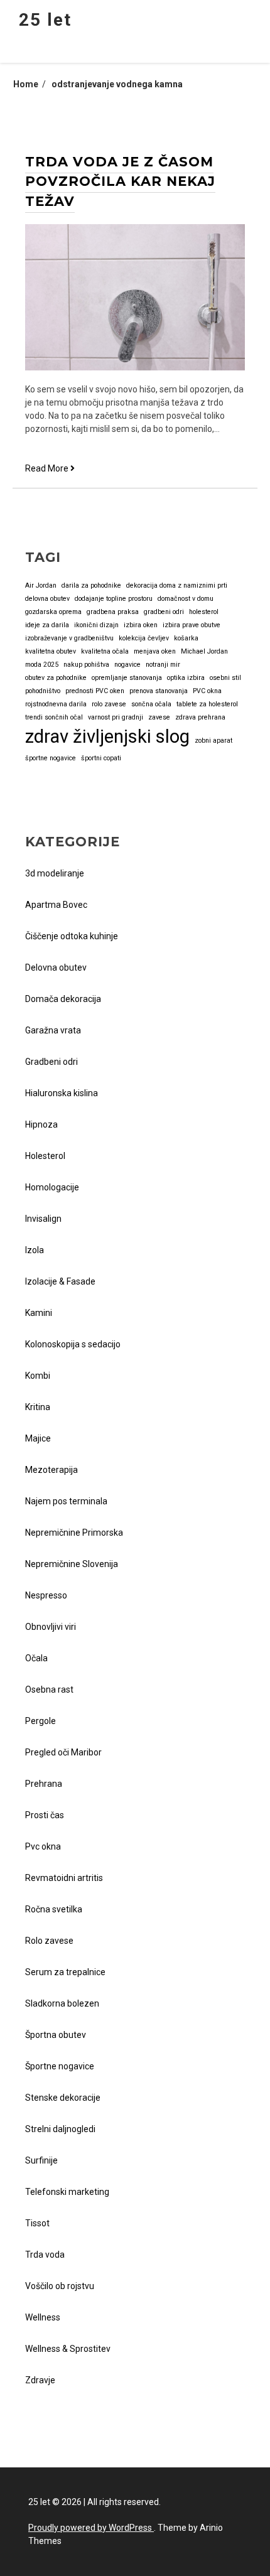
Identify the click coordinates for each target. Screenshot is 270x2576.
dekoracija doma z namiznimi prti (177, 585)
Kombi (38, 1376)
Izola (35, 1250)
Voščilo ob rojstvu (60, 2286)
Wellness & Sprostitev (68, 2349)
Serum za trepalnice (65, 1972)
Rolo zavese (49, 1941)
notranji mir (163, 665)
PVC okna (207, 691)
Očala (36, 1658)
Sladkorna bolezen (62, 2003)
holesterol (204, 612)
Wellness (43, 2317)
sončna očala (151, 704)
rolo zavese (109, 704)
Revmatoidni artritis (64, 1878)
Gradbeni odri (51, 1062)
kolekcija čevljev (144, 638)
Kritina (38, 1407)
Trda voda (45, 2255)
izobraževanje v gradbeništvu (69, 638)
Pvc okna (43, 1846)
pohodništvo (43, 691)
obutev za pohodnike (56, 678)
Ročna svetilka (54, 1909)
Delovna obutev (56, 967)
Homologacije (52, 1187)
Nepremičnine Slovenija (72, 1564)
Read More (50, 469)
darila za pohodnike (91, 585)
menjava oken (155, 651)
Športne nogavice (60, 2066)
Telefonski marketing (67, 2192)
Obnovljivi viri (51, 1627)
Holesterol (45, 1156)
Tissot (37, 2223)
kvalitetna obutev (51, 651)
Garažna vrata (53, 1030)
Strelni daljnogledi (60, 2129)
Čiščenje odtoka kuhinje (72, 936)
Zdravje (40, 2380)
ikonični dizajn (96, 625)
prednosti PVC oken (95, 691)
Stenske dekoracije (63, 2098)
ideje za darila (47, 625)
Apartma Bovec (56, 905)
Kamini (39, 1313)
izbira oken (141, 625)
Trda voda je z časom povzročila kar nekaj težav (120, 181)
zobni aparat (213, 741)
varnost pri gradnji (116, 717)
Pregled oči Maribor (63, 1752)
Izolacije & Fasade (60, 1281)
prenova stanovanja (159, 691)
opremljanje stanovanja (127, 678)
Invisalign (43, 1219)
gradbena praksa (113, 612)
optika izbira (186, 678)
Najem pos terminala (66, 1501)
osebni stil (225, 678)
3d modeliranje (55, 873)
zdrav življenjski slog (107, 736)
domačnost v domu (186, 599)
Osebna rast (49, 1689)
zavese (159, 717)
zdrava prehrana (200, 717)
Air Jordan (41, 585)
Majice (38, 1438)
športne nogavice (51, 758)
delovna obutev (47, 599)
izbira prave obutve (192, 625)
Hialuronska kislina (62, 1093)
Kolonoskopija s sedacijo (73, 1344)
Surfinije (41, 2160)
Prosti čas (45, 1815)
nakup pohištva (86, 665)
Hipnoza (41, 1124)
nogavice (127, 665)
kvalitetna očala (105, 651)
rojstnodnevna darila (56, 704)
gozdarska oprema (53, 612)
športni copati (101, 758)
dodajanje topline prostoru (114, 599)
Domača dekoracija (63, 999)
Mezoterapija (51, 1470)
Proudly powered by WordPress (91, 2528)
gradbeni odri (164, 612)
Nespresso (46, 1595)
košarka (186, 638)
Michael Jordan (204, 651)
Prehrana (44, 1784)
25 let (45, 20)
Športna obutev (56, 2035)
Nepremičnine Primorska (74, 1533)
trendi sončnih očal (54, 717)
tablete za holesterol (207, 704)
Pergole (40, 1721)
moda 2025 (42, 665)
